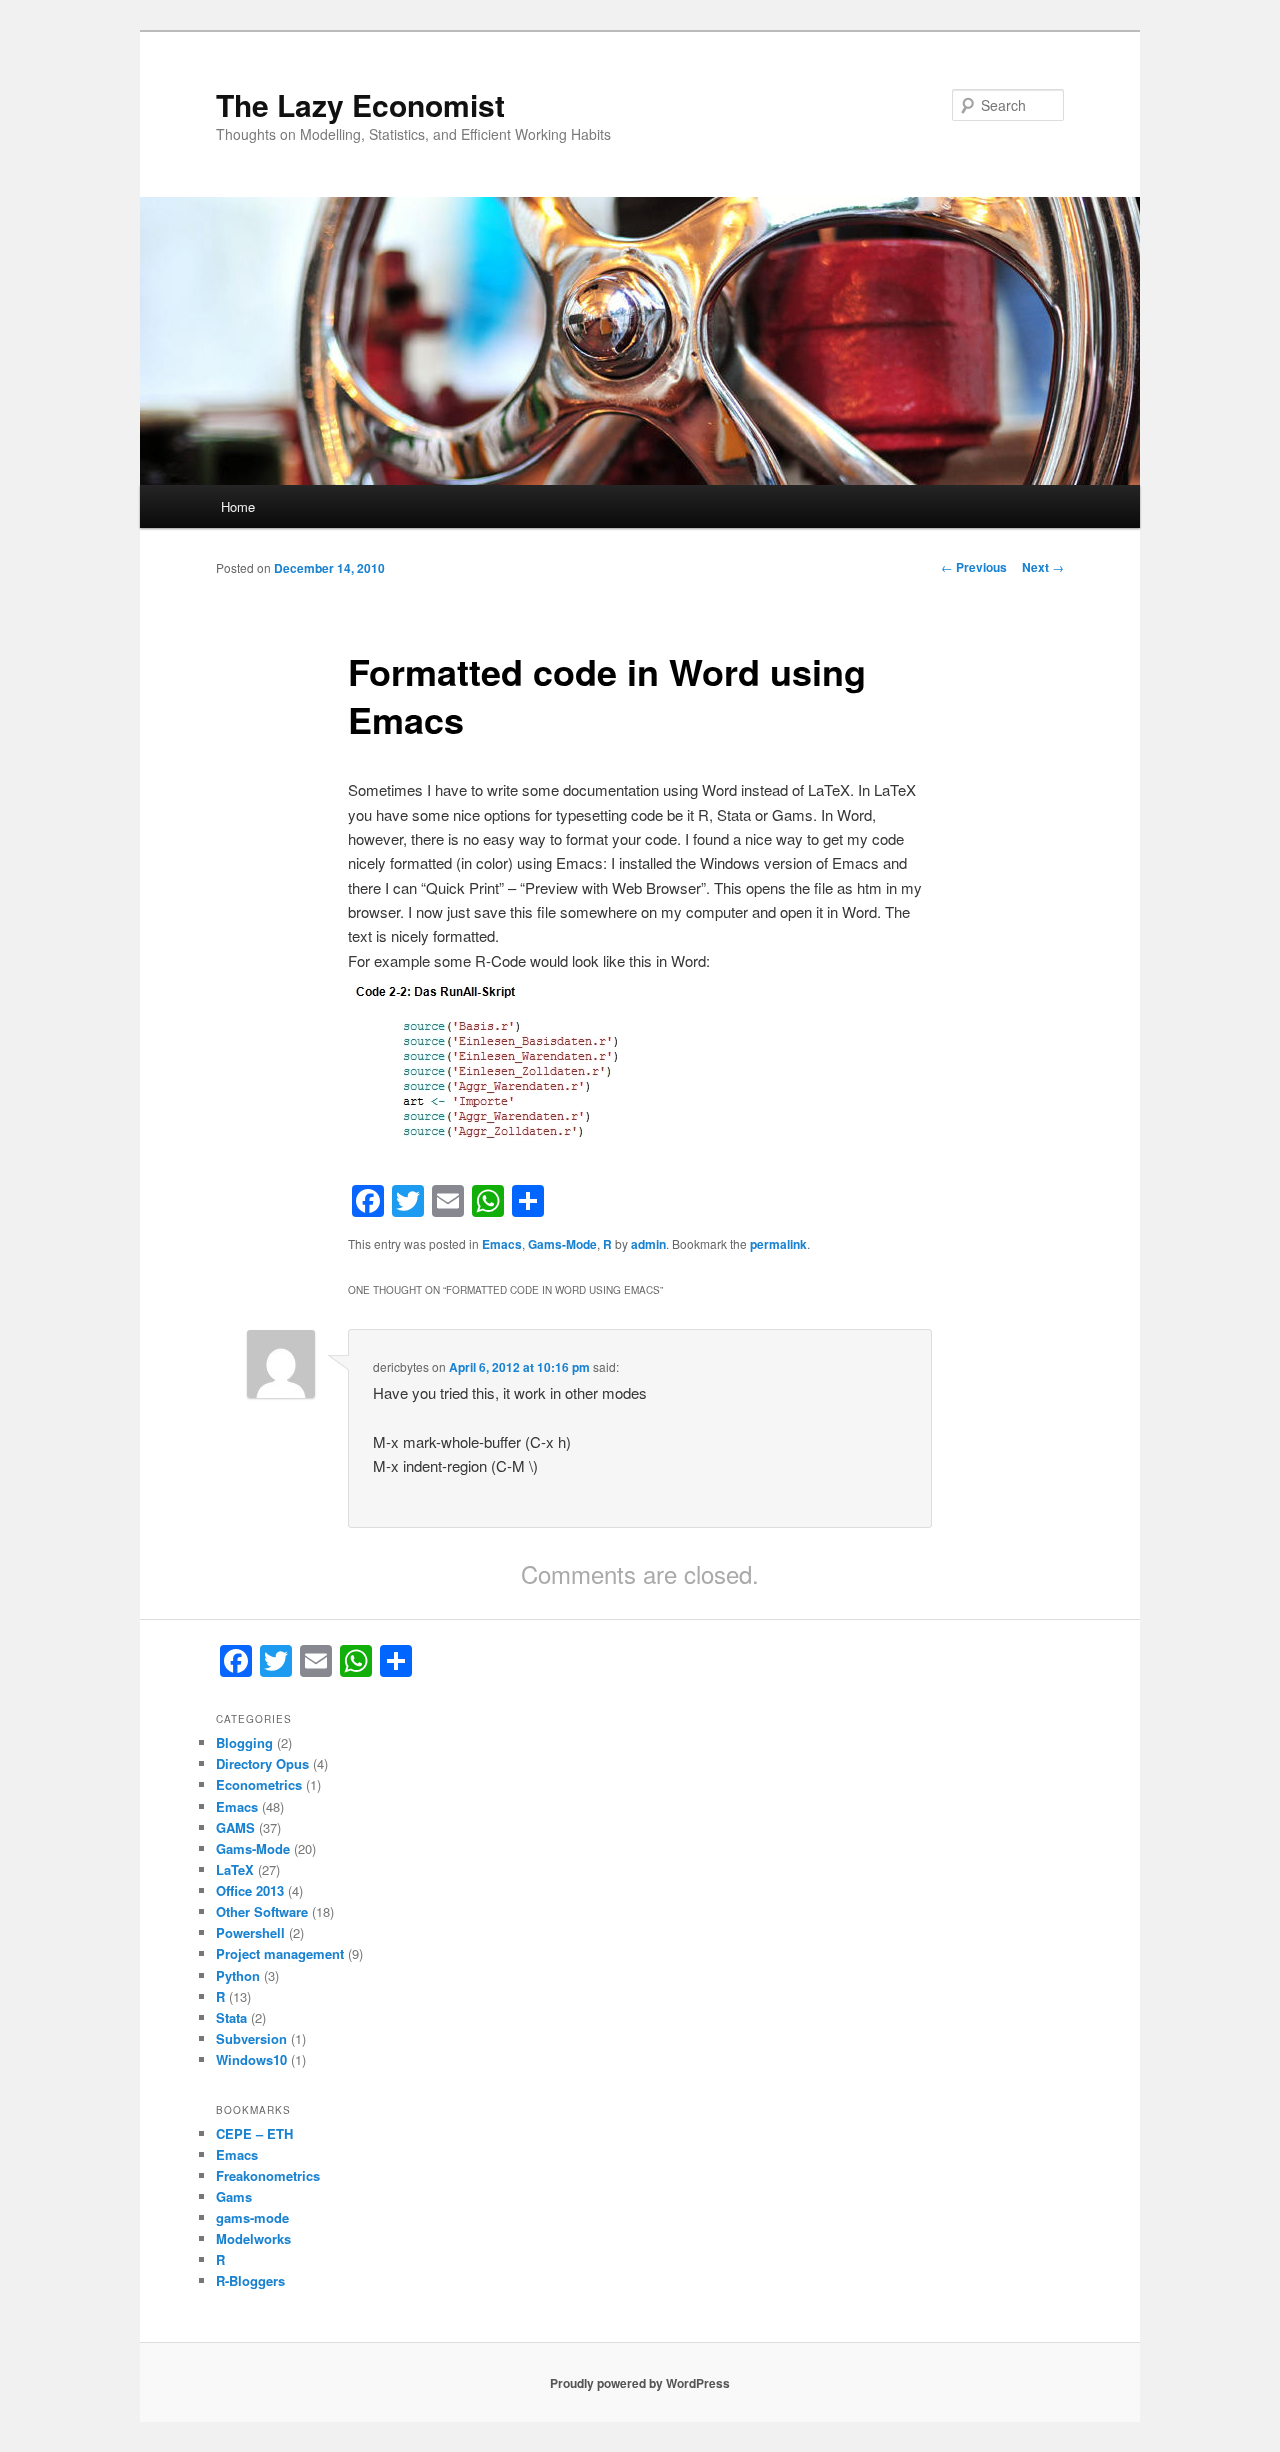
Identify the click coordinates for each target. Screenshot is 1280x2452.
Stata (231, 2017)
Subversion (251, 2038)
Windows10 (251, 2059)
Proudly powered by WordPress (640, 2383)
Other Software (262, 1911)
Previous (974, 567)
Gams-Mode (562, 1244)
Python (238, 1975)
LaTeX (235, 1869)
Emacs (502, 1244)
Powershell (250, 1932)
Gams (234, 2196)
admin (648, 1244)
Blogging (244, 1742)
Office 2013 (250, 1890)
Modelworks (253, 2238)
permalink (778, 1244)
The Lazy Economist (360, 104)
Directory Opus (262, 1763)
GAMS (235, 1827)
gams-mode (252, 2217)
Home (238, 506)
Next (1043, 567)
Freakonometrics (268, 2175)
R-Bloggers (250, 2280)
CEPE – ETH (254, 2133)
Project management (280, 1953)
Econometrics (259, 1784)
